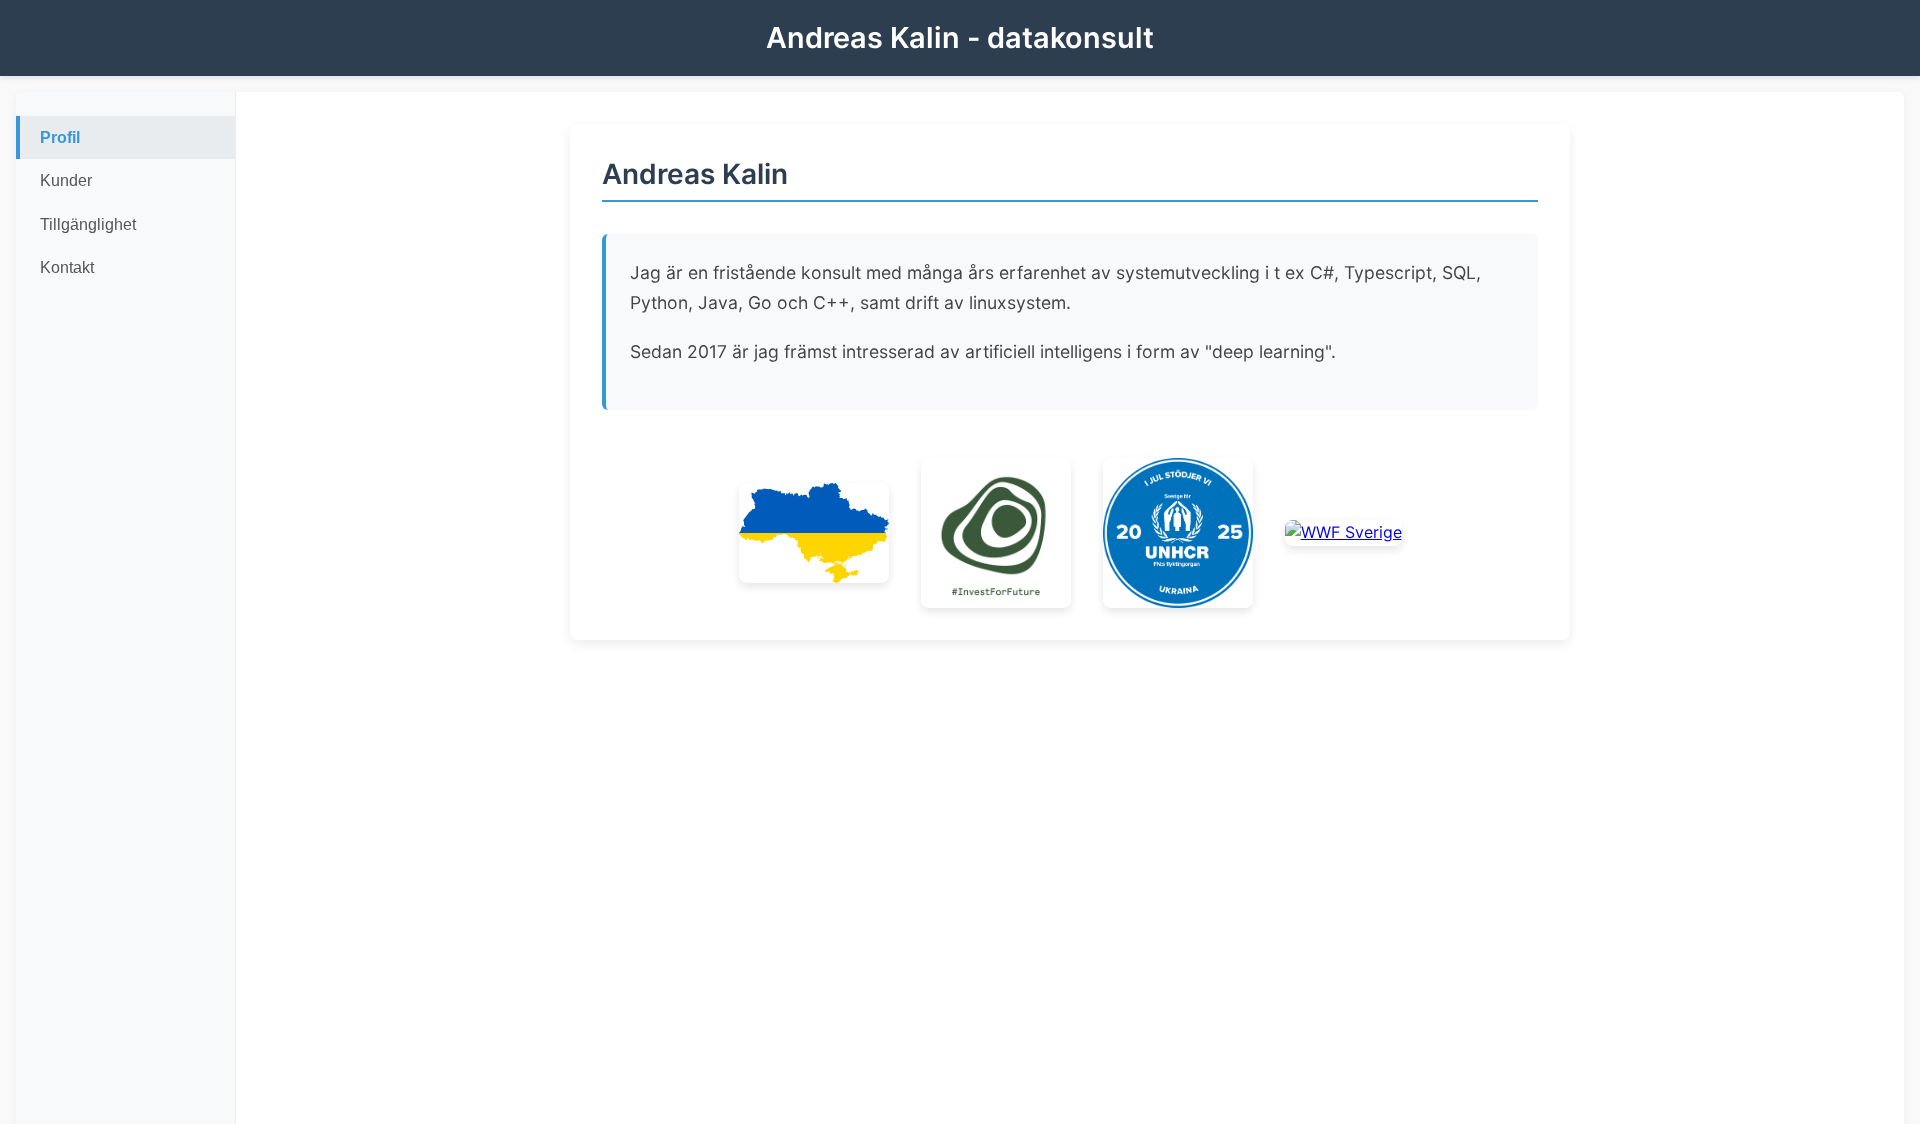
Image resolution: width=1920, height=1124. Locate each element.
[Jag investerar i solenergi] (996, 533)
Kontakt (67, 267)
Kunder (66, 180)
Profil (60, 137)
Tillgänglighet (88, 224)
